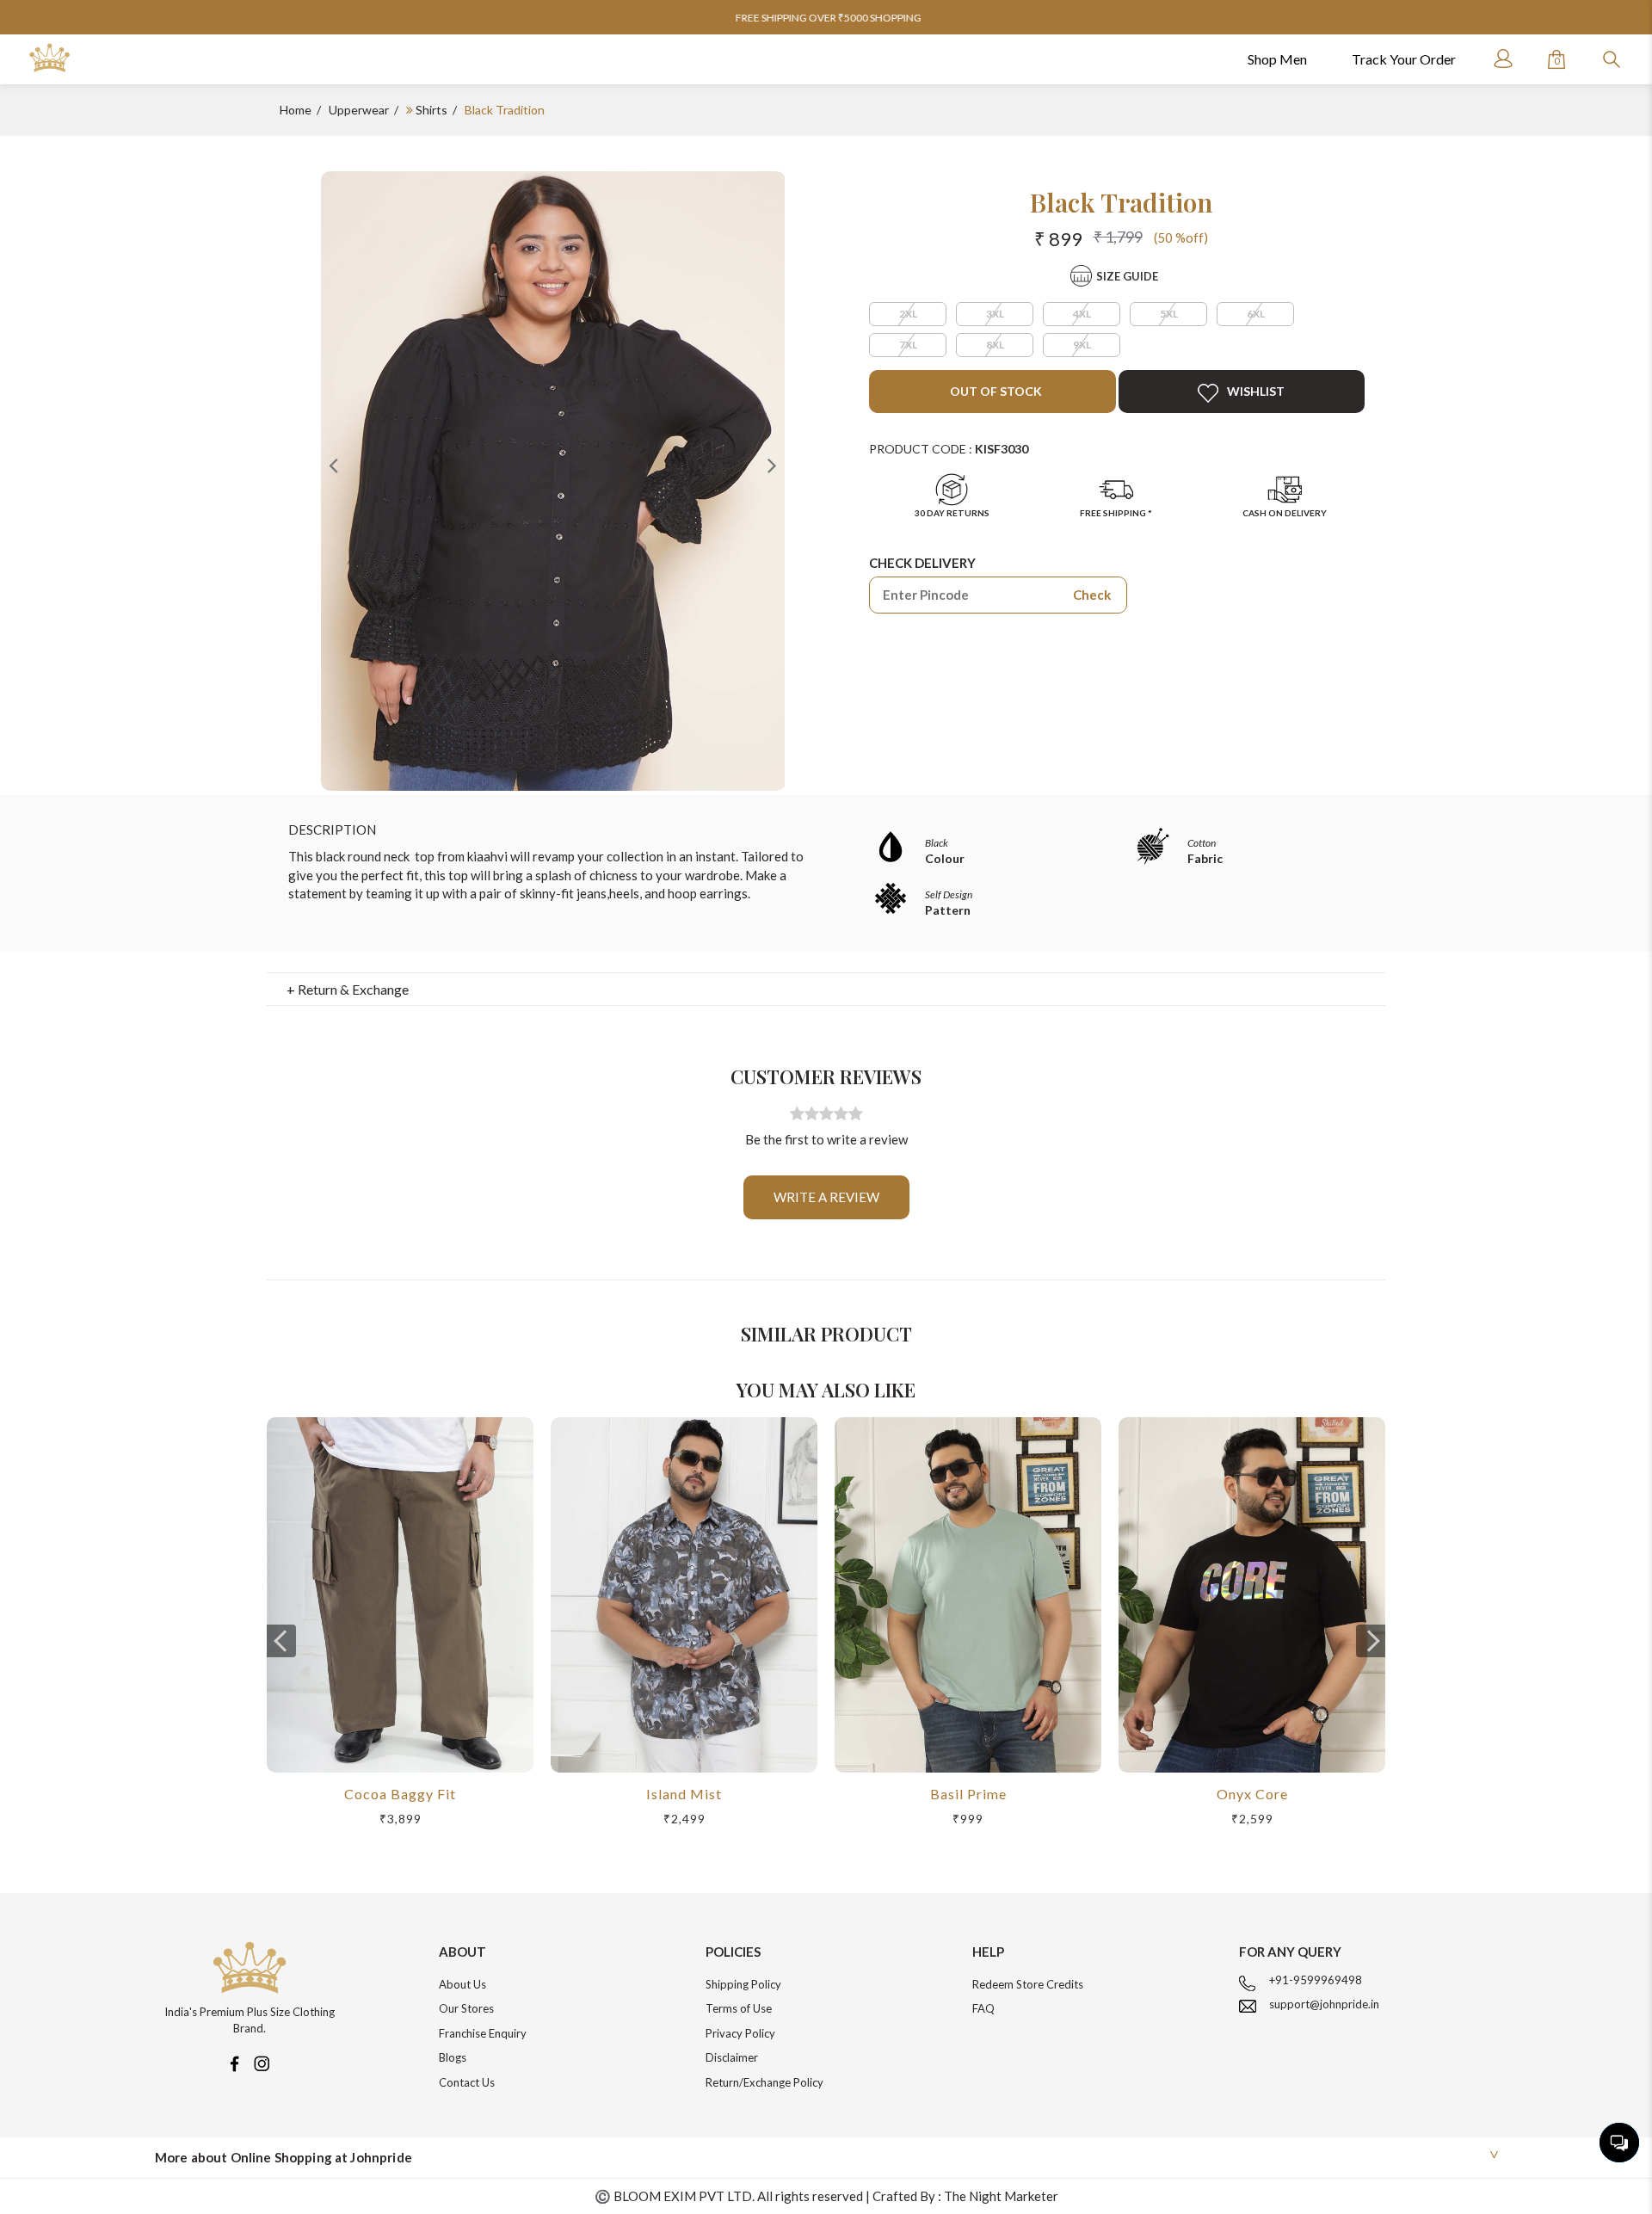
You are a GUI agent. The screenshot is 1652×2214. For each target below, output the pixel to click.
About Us (462, 1984)
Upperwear (359, 110)
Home (296, 110)
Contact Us (467, 2082)
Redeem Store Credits (1028, 1984)
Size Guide (1127, 276)
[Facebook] (234, 2062)
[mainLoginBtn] (1501, 59)
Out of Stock (995, 391)
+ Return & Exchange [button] (348, 989)
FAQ (983, 2008)
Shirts (431, 110)
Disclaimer (732, 2057)
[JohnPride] (49, 58)
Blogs (453, 2057)
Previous (334, 465)
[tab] (826, 990)
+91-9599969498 (1316, 1980)
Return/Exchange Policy (764, 2082)
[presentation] (281, 1641)
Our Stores (466, 2008)
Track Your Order (1404, 59)
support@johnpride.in (1324, 2004)
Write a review (826, 1197)
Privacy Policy (740, 2033)
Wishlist (1256, 391)
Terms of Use (739, 2008)
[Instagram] (262, 2062)
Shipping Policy (743, 1984)
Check (1092, 595)
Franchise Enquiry (483, 2033)
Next (772, 465)
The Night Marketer (1001, 2196)
